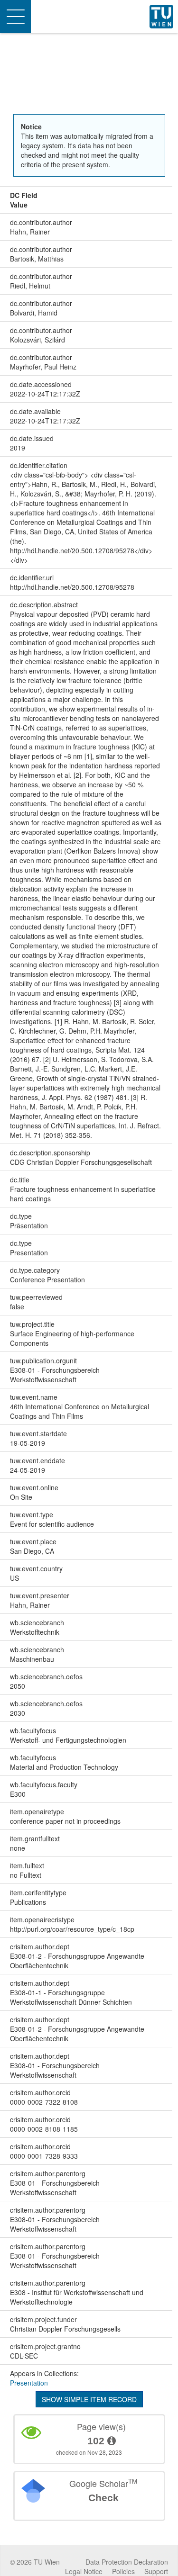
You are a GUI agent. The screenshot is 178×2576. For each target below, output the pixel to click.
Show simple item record (89, 2399)
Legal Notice (84, 2571)
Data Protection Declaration (127, 2562)
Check (103, 2498)
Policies (123, 2571)
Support (156, 2571)
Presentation (29, 2383)
